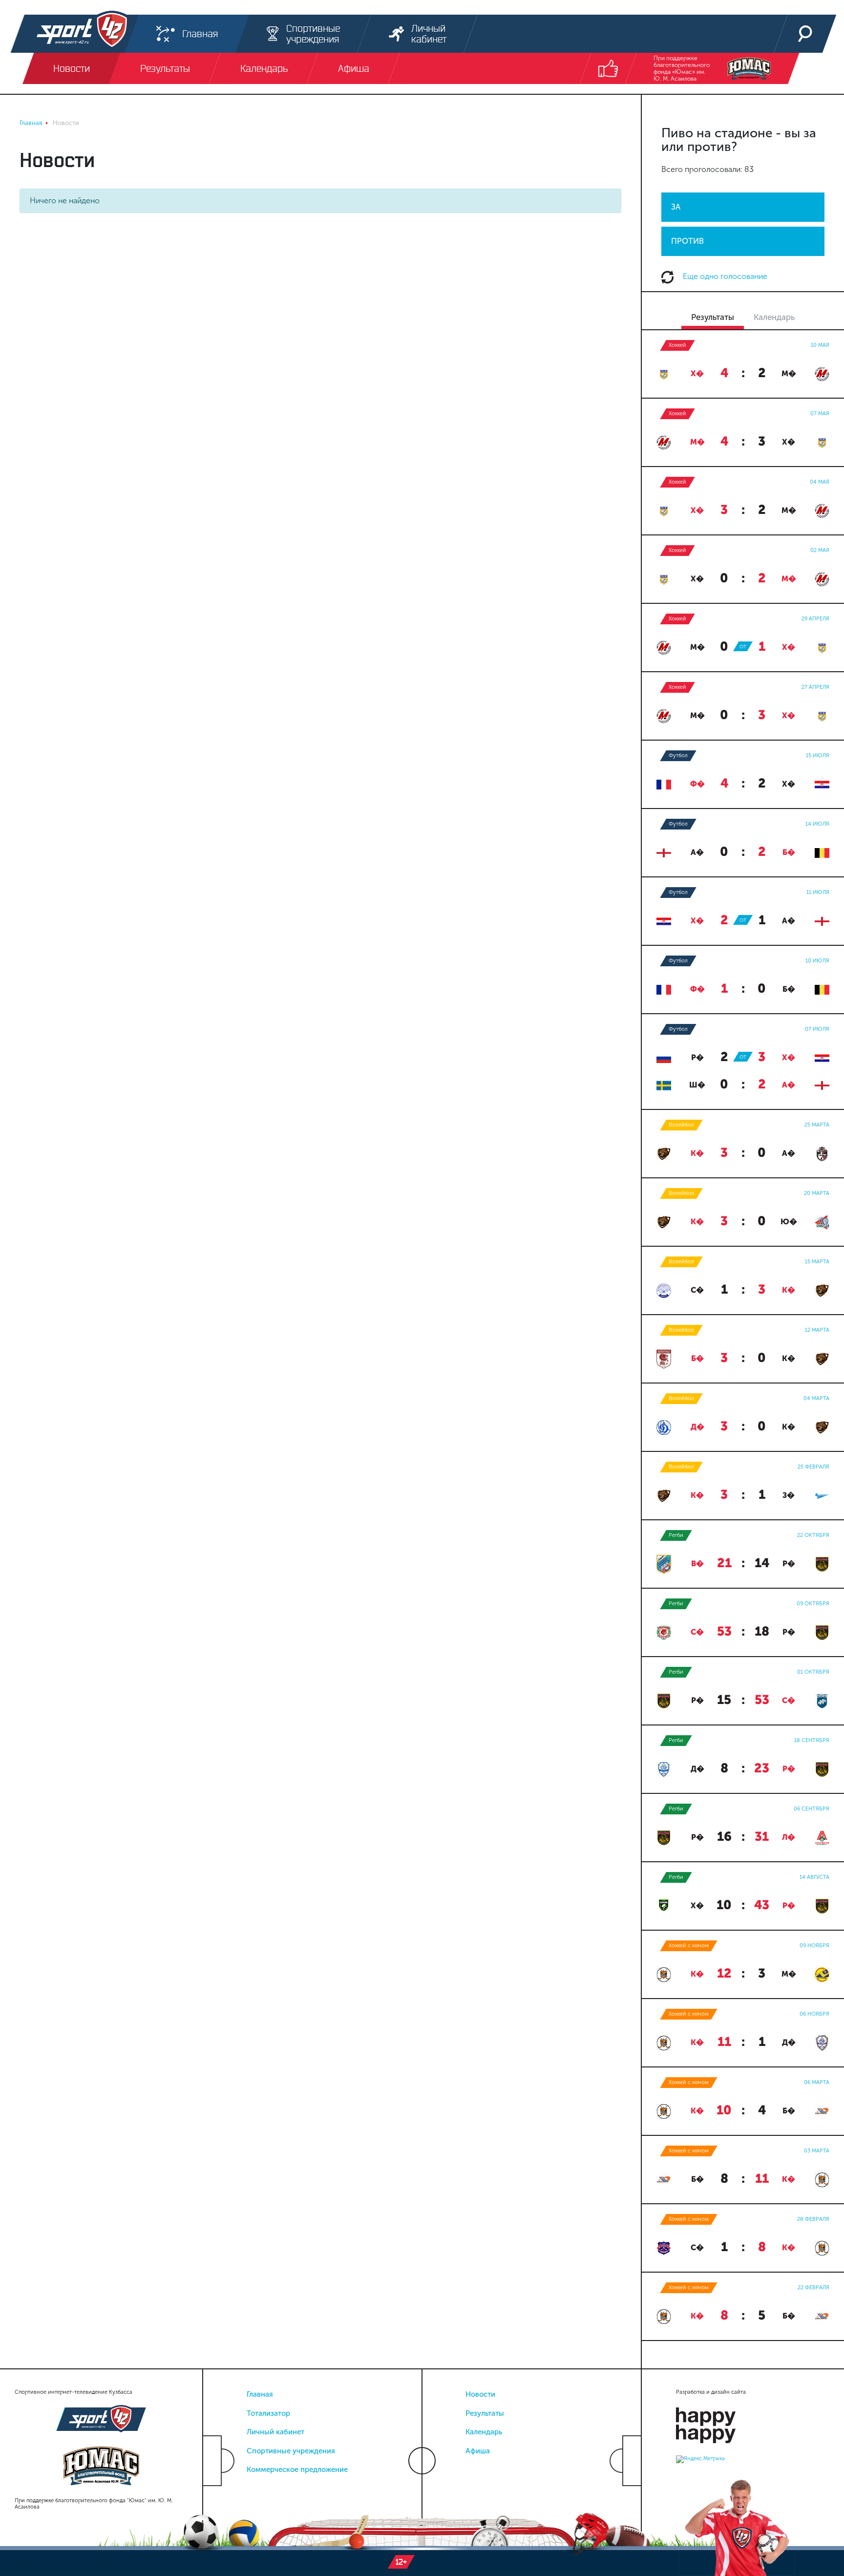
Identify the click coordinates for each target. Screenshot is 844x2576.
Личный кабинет (275, 2432)
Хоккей (677, 345)
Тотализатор (268, 2413)
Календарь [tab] (774, 317)
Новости (480, 2394)
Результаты (485, 2413)
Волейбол (681, 1125)
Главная (260, 2394)
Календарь (484, 2432)
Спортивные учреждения (291, 2451)
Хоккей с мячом (689, 1946)
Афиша (478, 2451)
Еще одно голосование (724, 276)
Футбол (678, 756)
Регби (676, 1535)
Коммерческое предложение (297, 2470)
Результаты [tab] (713, 317)
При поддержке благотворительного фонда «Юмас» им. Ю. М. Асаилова (682, 68)
